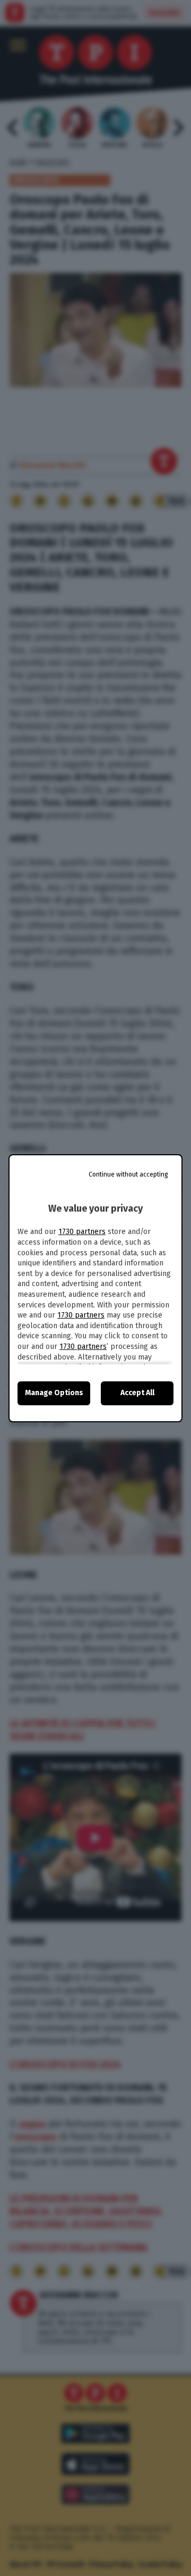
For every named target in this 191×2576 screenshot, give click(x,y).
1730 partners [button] (82, 1232)
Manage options (54, 1393)
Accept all (137, 1393)
